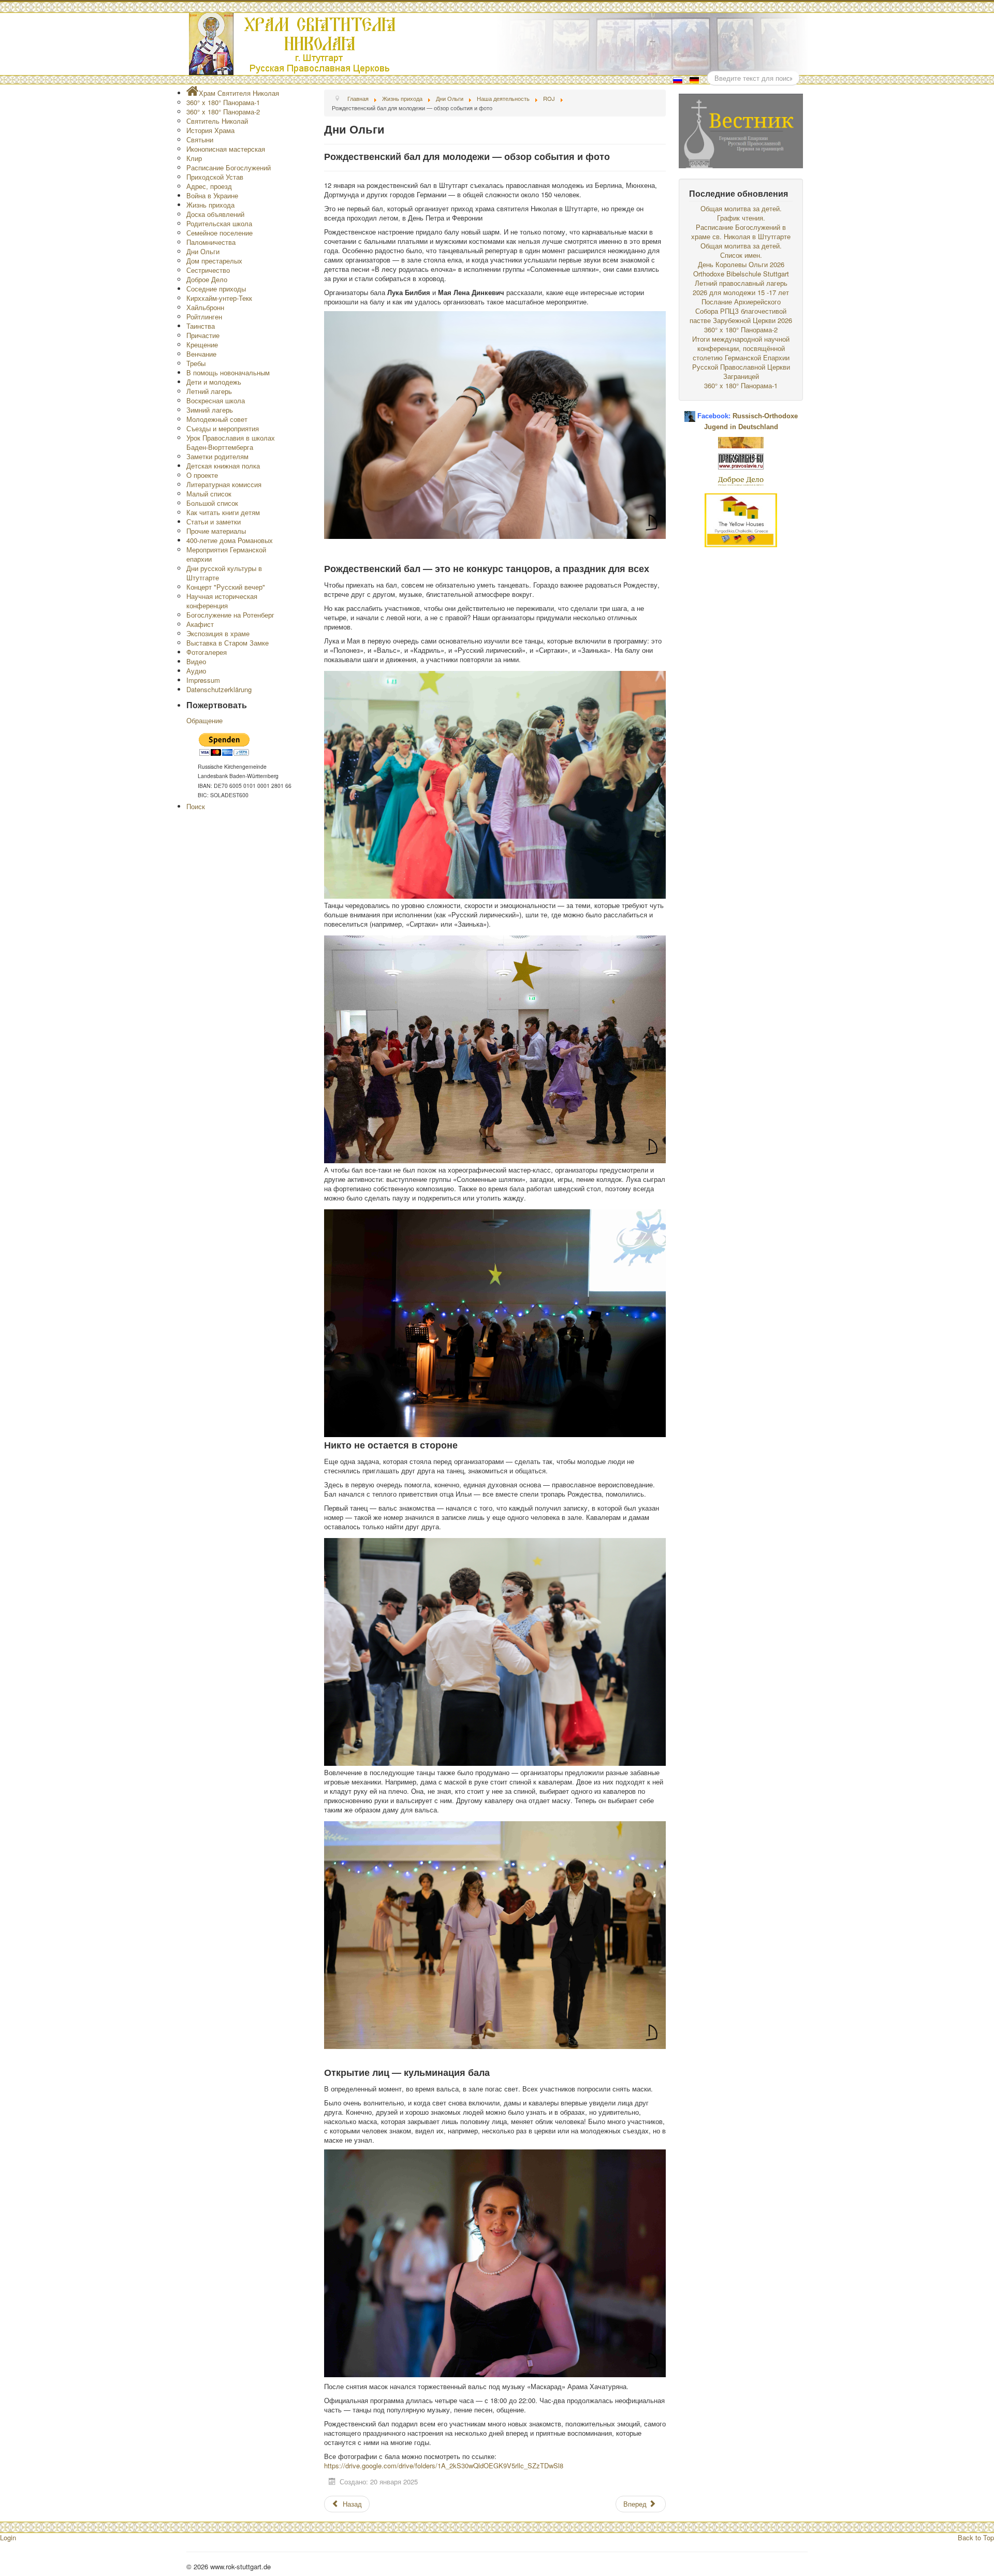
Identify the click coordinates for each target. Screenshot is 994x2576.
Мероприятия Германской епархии (226, 554)
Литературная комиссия (224, 484)
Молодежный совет (217, 419)
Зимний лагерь (210, 410)
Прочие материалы (216, 531)
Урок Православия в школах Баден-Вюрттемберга (231, 442)
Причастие (203, 335)
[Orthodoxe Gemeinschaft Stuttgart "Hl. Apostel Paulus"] (741, 441)
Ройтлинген (204, 317)
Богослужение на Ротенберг (230, 615)
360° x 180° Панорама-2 (223, 112)
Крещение (202, 345)
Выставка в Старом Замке (228, 643)
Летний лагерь (209, 391)
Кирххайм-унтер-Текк (219, 298)
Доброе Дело (207, 279)
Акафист (200, 624)
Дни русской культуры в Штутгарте (224, 573)
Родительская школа (219, 223)
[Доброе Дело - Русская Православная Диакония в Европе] (741, 480)
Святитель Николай (217, 121)
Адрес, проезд (209, 186)
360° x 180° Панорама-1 (223, 102)
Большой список (212, 503)
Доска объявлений (215, 214)
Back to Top (976, 2537)
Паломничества (211, 242)
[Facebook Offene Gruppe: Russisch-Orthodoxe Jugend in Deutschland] (690, 412)
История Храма (210, 130)
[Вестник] (741, 130)
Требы (196, 363)
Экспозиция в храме (218, 633)
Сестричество (208, 270)
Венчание (201, 354)
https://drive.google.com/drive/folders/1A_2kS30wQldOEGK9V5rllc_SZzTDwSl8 (444, 2465)
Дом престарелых (214, 261)
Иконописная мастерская (226, 149)
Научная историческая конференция (222, 601)
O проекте (202, 475)
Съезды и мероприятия (223, 428)
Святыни (200, 140)
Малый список (209, 494)
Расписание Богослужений (229, 167)
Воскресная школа (216, 400)
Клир (194, 158)
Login (8, 2537)
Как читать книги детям (223, 512)
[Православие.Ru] (741, 460)
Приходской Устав (215, 177)
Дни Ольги (203, 251)
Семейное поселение (220, 233)
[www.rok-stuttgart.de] (498, 44)
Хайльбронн (205, 307)
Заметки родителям (217, 456)
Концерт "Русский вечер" (226, 587)
